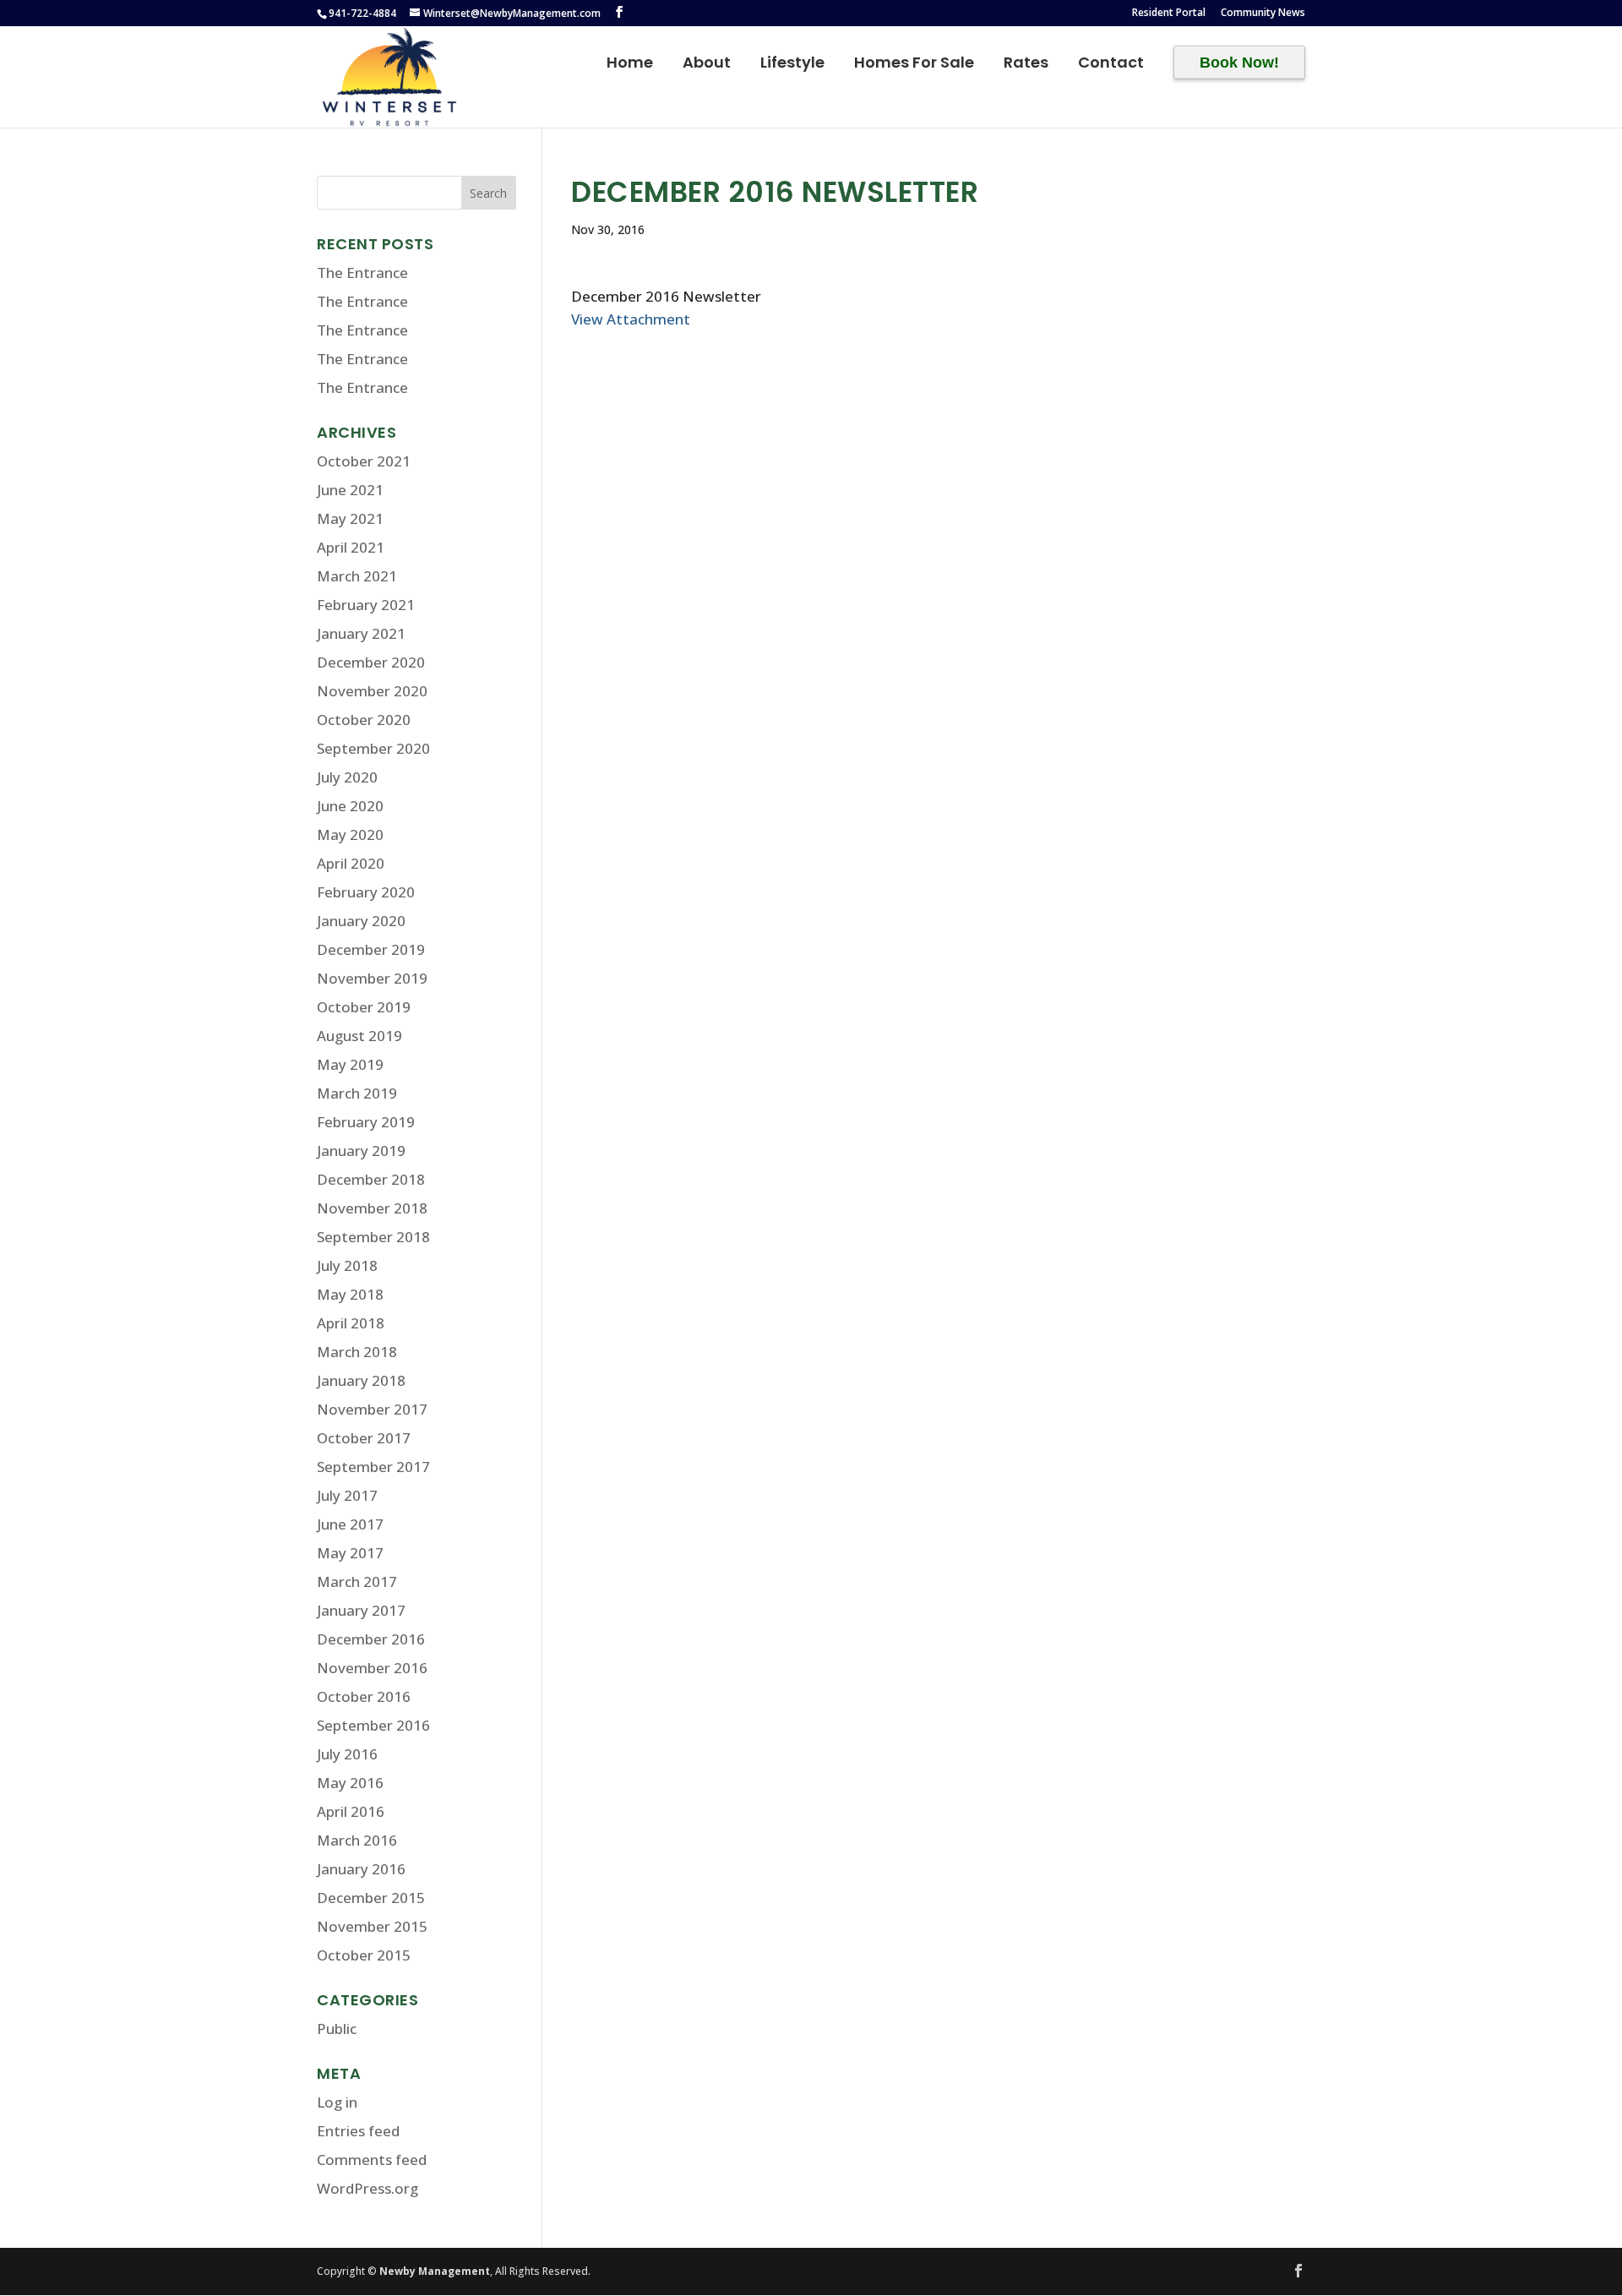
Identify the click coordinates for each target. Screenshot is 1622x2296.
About (707, 65)
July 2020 (347, 777)
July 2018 (347, 1265)
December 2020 (371, 662)
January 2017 (361, 1610)
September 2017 (373, 1467)
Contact (1111, 65)
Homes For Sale (914, 65)
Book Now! (1239, 63)
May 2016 (350, 1783)
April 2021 (351, 547)
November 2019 (372, 978)
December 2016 (371, 1639)
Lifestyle (792, 65)
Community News (1263, 14)
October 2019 (364, 1007)
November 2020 (372, 691)
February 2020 (366, 892)
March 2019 (357, 1093)
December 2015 (371, 1898)
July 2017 (347, 1495)
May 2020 (350, 834)
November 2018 (372, 1208)
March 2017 (357, 1582)
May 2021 (350, 518)
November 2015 (372, 1926)
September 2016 (373, 1725)
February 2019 (366, 1122)
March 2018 (357, 1352)
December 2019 (371, 949)
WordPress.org (367, 2188)
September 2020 (373, 748)
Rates (1026, 65)
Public (337, 2029)
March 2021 (357, 576)
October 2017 (364, 1438)
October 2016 (364, 1696)
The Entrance (362, 273)
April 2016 (351, 1811)
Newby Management (435, 2271)
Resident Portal (1169, 14)
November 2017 (372, 1409)
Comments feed (372, 2160)
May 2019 (350, 1064)
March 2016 (357, 1840)
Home (630, 65)
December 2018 (371, 1179)
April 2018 (351, 1323)
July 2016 (347, 1754)
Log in (337, 2102)
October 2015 (364, 1955)
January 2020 (361, 921)
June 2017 (350, 1524)
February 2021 (366, 605)
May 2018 (350, 1294)
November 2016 (372, 1668)
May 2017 (350, 1553)
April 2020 (351, 863)
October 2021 (364, 461)
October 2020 (364, 720)
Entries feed (358, 2131)
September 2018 (373, 1237)
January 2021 (361, 633)
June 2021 (350, 490)
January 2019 (361, 1151)
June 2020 (350, 806)
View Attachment (631, 319)
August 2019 (359, 1036)
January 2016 (361, 1869)
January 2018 (361, 1380)
